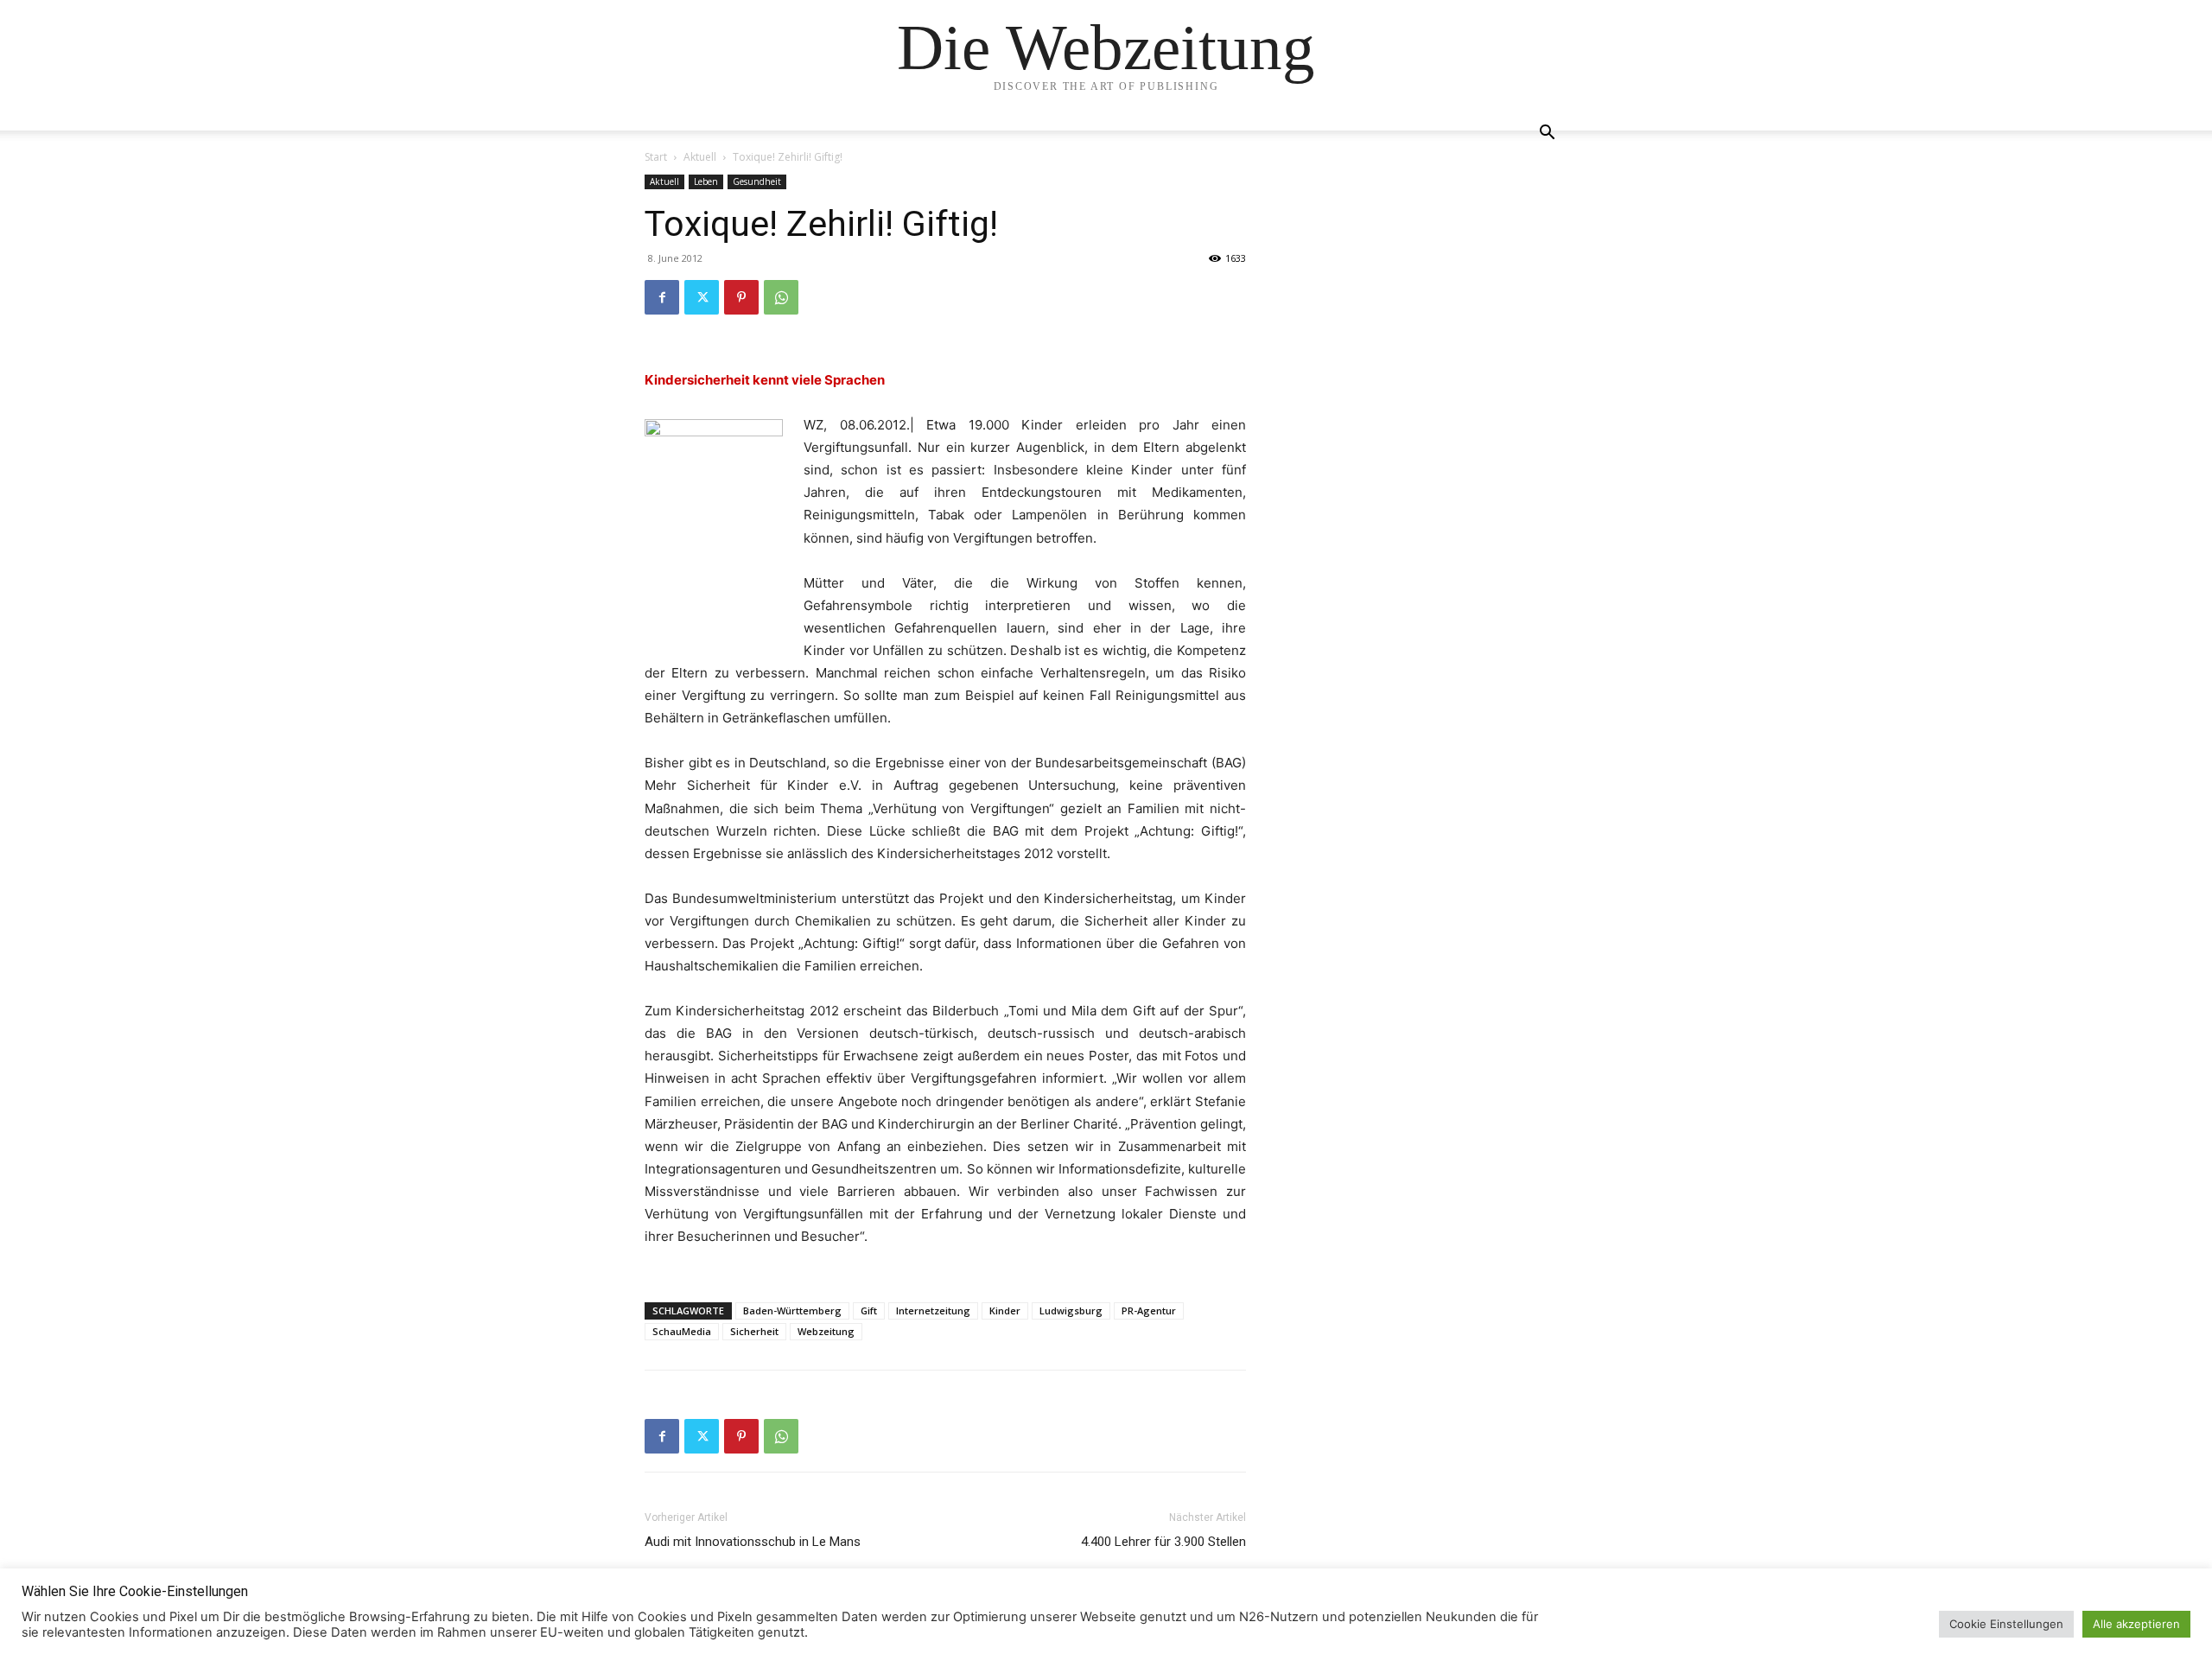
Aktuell (700, 157)
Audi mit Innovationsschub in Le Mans (753, 1542)
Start (656, 157)
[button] (1547, 134)
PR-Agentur (1149, 1310)
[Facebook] (662, 297)
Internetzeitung (933, 1310)
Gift (869, 1310)
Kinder (1005, 1310)
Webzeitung (826, 1331)
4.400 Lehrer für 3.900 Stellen (1163, 1542)
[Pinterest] (741, 297)
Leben (706, 181)
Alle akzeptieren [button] (2136, 1624)
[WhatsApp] (781, 297)
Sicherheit (754, 1331)
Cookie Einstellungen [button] (2006, 1624)
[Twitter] (702, 297)
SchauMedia (682, 1331)
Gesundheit (757, 181)
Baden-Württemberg (792, 1310)
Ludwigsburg (1071, 1310)
